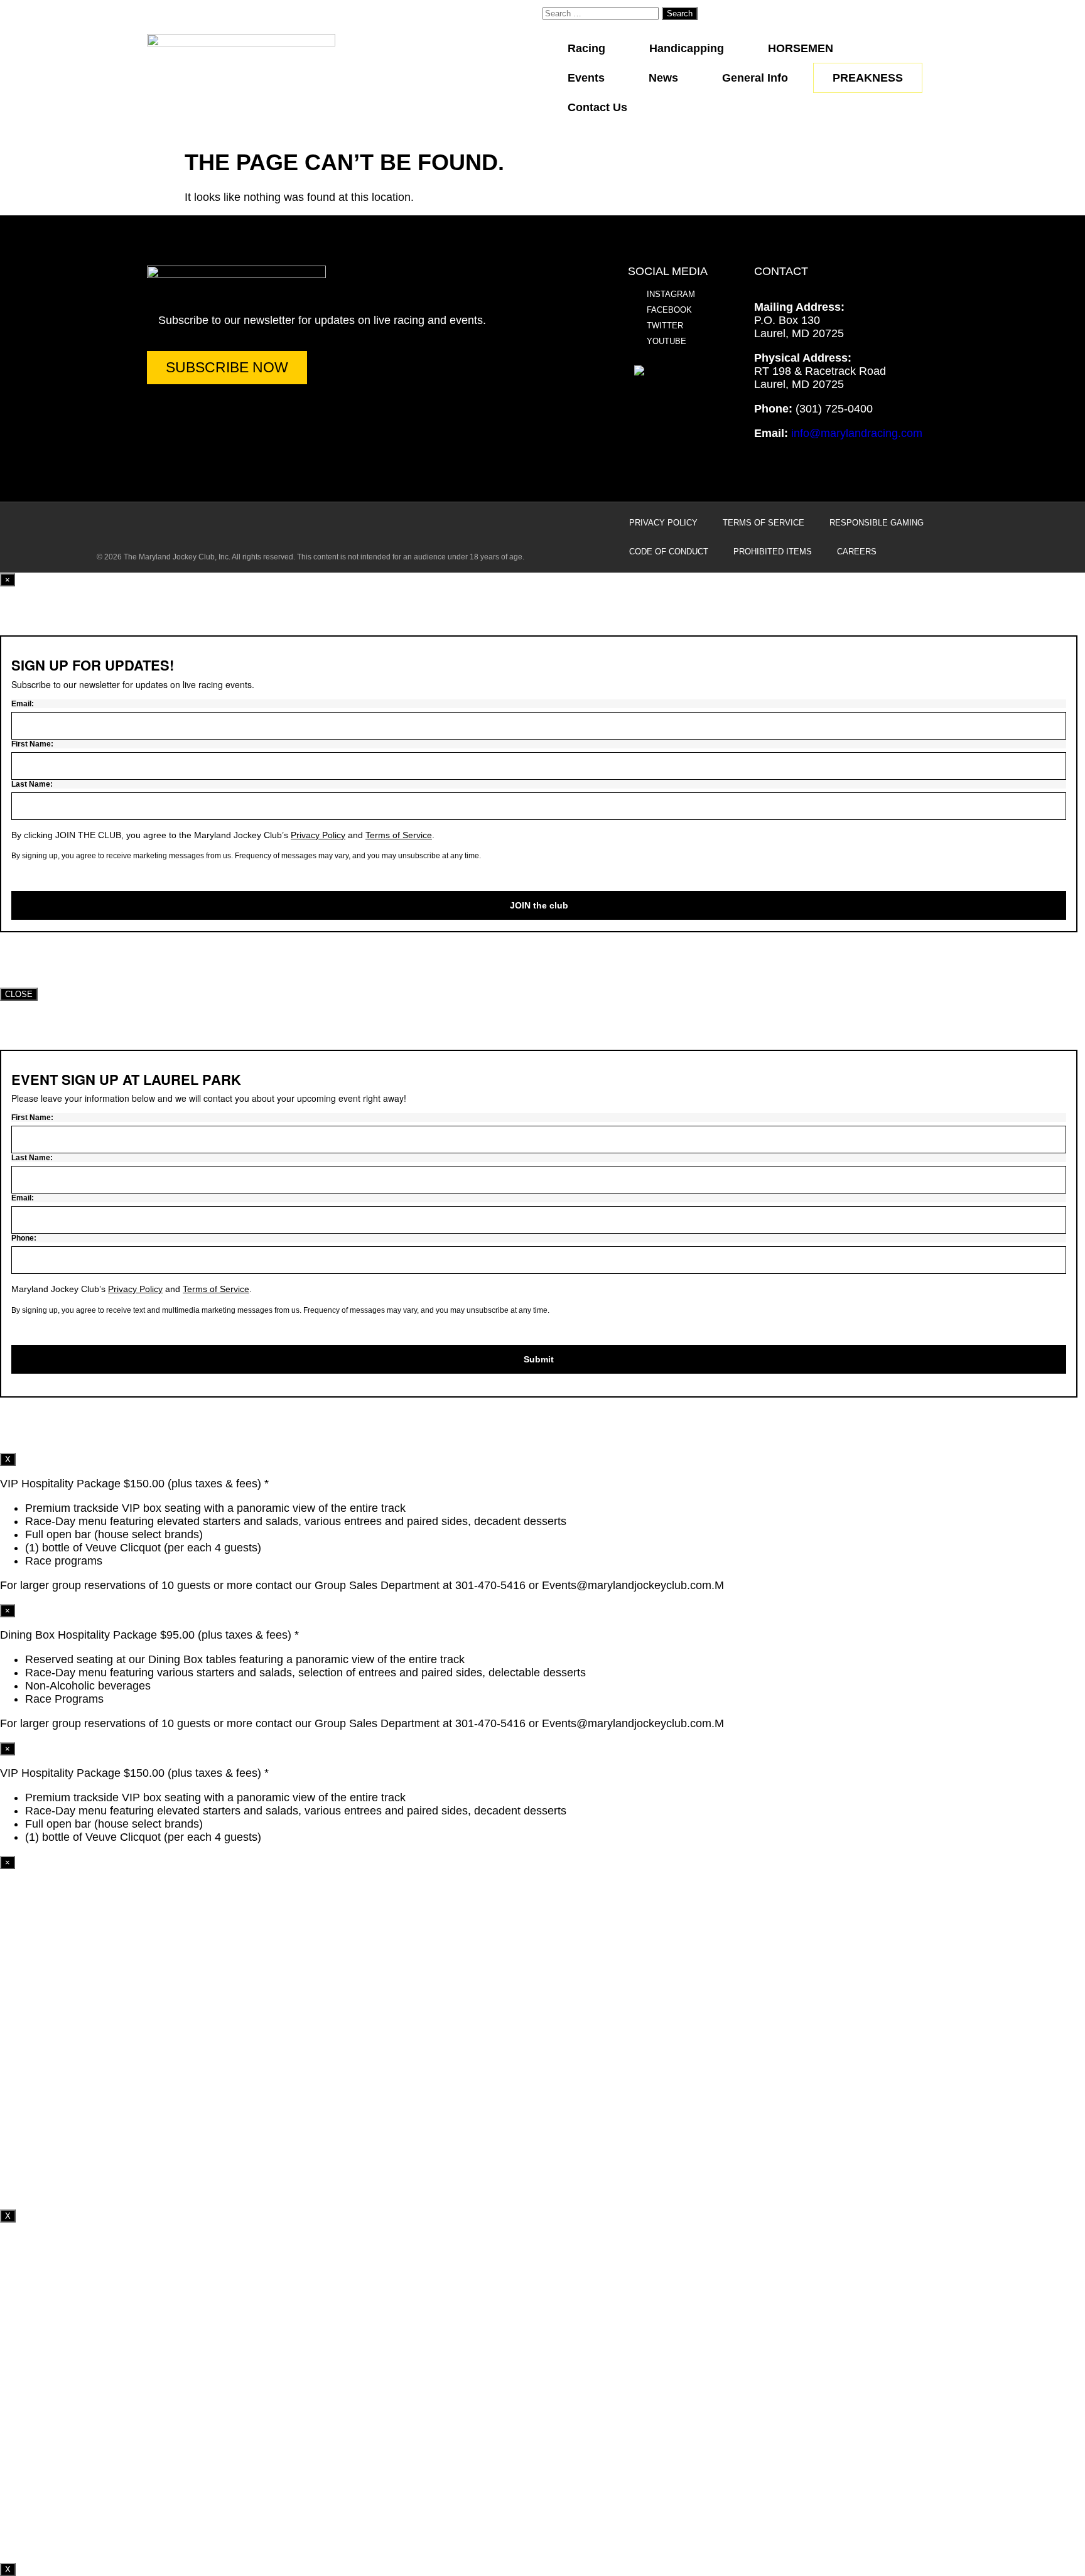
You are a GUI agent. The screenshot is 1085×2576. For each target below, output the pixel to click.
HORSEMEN (801, 48)
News (663, 78)
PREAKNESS (868, 78)
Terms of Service (764, 523)
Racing (586, 48)
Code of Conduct (669, 552)
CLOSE (19, 994)
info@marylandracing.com (857, 433)
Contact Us (597, 107)
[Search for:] (602, 13)
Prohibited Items (773, 552)
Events (586, 78)
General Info (755, 78)
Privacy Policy (663, 523)
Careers (857, 552)
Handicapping (687, 48)
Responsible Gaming (877, 523)
